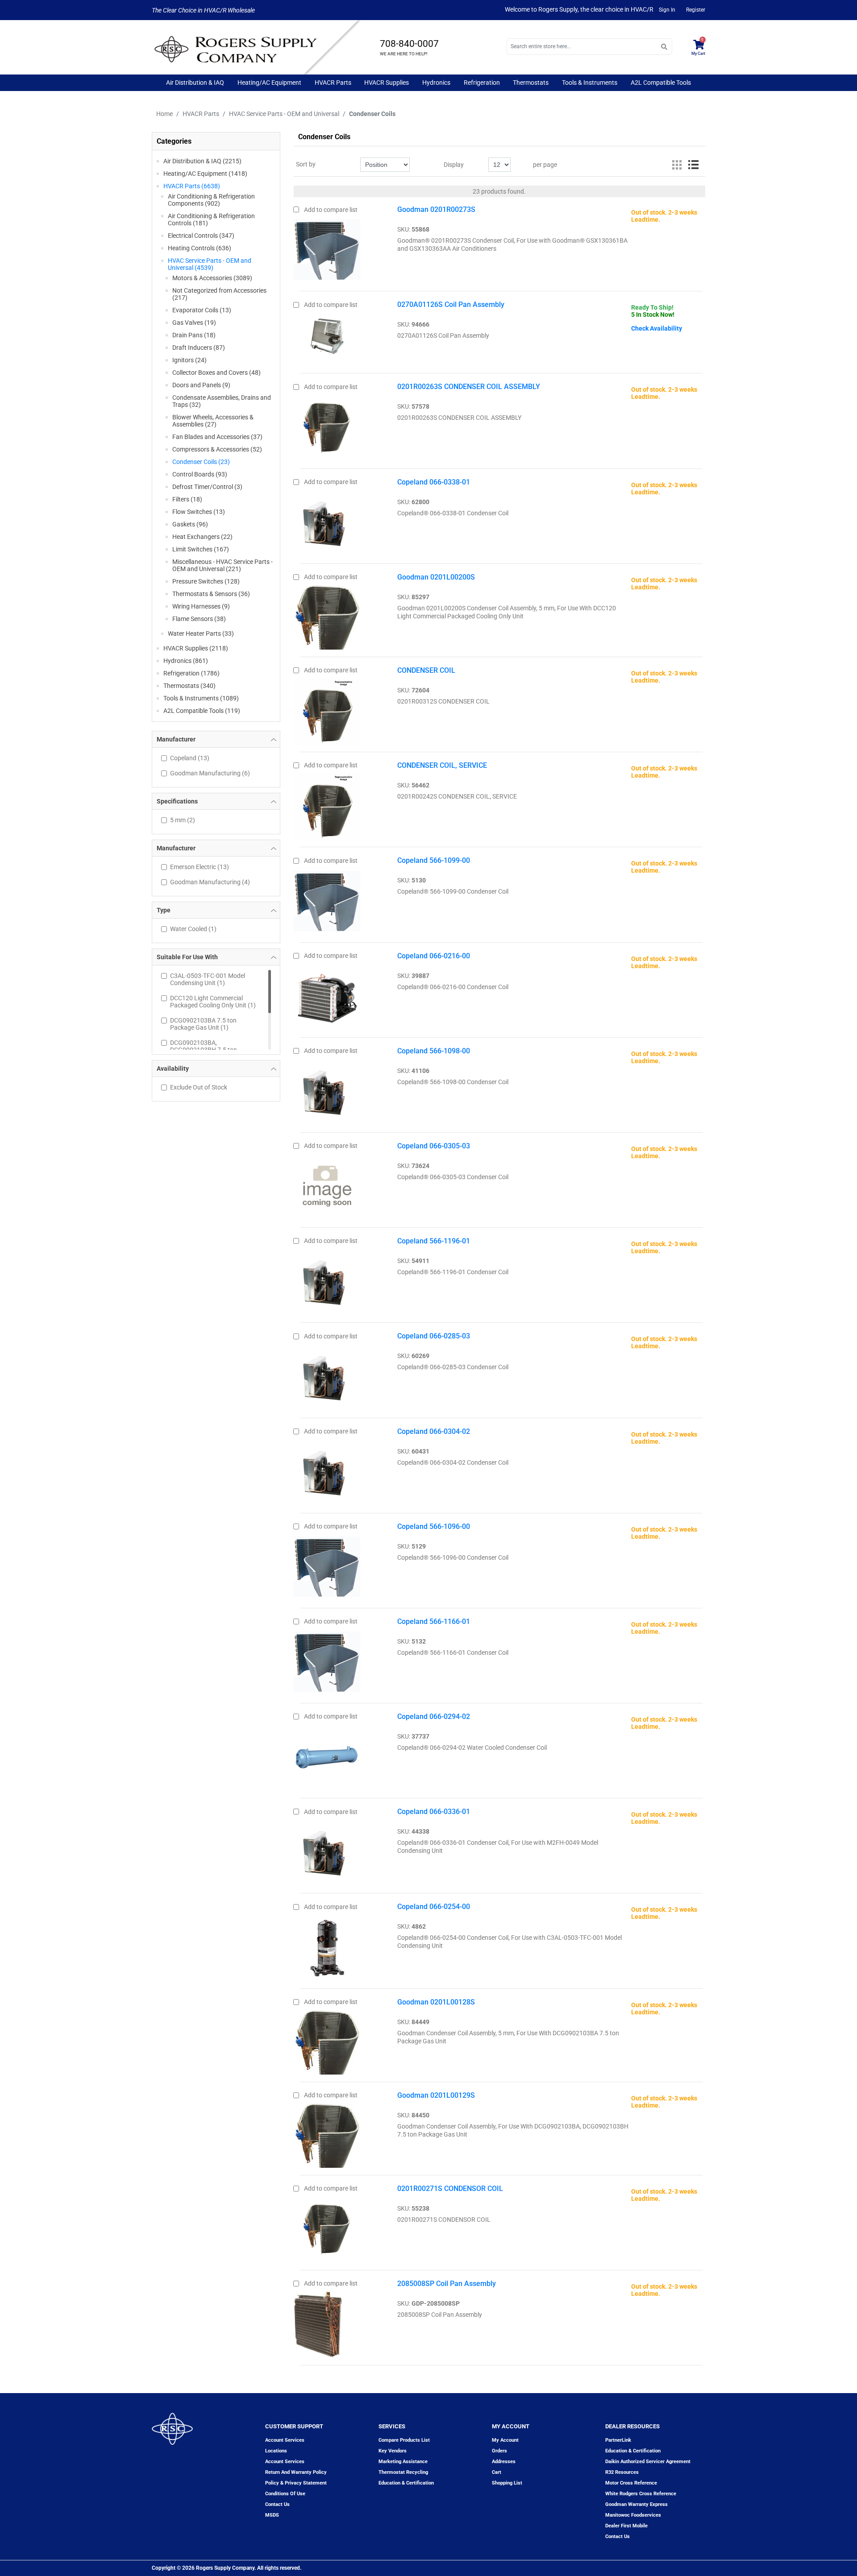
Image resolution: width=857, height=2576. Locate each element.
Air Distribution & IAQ (195, 83)
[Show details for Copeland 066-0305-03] (327, 1184)
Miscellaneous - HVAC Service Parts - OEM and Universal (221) (223, 565)
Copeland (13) (190, 758)
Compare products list (404, 2440)
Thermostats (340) (189, 686)
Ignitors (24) (189, 360)
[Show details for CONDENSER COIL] (327, 709)
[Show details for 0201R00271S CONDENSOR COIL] (327, 2227)
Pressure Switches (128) (206, 581)
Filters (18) (187, 499)
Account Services (285, 2440)
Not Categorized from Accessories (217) (219, 294)
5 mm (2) (183, 820)
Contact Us (618, 2537)
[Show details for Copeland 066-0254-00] (327, 1945)
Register (696, 10)
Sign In (667, 10)
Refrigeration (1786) (191, 673)
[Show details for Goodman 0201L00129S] (327, 2133)
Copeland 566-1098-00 (434, 1051)
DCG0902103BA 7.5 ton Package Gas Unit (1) (203, 1024)
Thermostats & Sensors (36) (211, 594)
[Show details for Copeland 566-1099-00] (327, 899)
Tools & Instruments (590, 83)
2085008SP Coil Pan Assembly (447, 2284)
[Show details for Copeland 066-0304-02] (327, 1470)
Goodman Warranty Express (637, 2504)
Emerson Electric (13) (200, 867)
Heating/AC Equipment (269, 83)
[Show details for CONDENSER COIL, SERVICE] (327, 804)
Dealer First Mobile (626, 2526)
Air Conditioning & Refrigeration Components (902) (211, 200)
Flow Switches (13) (199, 512)
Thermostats (531, 83)
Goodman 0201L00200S (436, 577)
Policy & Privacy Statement (296, 2483)
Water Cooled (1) (193, 929)
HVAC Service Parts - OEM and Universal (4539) (210, 264)
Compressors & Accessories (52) (217, 449)
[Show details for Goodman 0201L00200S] (327, 615)
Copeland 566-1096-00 (434, 1526)
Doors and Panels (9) (201, 385)
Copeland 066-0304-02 (434, 1431)
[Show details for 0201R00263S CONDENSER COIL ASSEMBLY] (327, 425)
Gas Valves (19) (194, 323)
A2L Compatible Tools (661, 83)
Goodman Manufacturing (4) (210, 882)
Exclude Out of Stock (199, 1087)
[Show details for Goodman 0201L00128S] (327, 2040)
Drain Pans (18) (194, 335)
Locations (276, 2451)
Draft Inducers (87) (199, 348)
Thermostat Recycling (403, 2472)
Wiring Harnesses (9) (201, 606)
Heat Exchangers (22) (202, 537)
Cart (497, 2472)
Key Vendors (393, 2451)
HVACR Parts (333, 83)
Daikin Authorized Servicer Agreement (648, 2462)
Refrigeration (482, 83)
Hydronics (436, 83)
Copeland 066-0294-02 (434, 1717)
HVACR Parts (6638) (192, 186)
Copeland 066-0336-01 (434, 1812)
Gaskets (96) (190, 524)
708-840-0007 (409, 44)
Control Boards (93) (200, 474)
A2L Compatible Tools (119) (202, 711)
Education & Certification (406, 2483)
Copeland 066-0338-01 (434, 482)
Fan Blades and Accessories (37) (217, 437)
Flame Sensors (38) (199, 619)
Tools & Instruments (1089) (201, 698)
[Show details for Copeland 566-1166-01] (327, 1660)
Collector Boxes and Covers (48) (216, 373)
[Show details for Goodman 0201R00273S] (327, 248)
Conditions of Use (285, 2494)
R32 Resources (622, 2472)
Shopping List (507, 2483)
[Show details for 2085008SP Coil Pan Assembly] (318, 2322)
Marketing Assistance (403, 2462)
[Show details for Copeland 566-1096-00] (327, 1565)
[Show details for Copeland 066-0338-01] (327, 521)
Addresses (504, 2462)
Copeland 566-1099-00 (434, 860)
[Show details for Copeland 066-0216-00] (327, 994)
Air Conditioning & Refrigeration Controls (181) (211, 219)
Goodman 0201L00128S (436, 2002)
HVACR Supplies (387, 83)
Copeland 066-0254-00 (434, 1907)
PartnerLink (618, 2440)
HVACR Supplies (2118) (196, 648)
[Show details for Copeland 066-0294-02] (327, 1755)
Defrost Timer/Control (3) (207, 487)
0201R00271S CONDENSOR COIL (450, 2189)
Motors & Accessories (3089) (212, 278)
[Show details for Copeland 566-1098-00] (327, 1089)
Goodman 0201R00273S (436, 209)
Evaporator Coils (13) (202, 310)
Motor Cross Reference (631, 2483)
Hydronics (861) (186, 661)
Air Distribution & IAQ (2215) (202, 161)
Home (164, 114)
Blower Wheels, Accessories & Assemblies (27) (213, 421)
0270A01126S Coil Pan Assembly (451, 304)
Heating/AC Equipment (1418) (205, 174)
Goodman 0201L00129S (436, 2095)
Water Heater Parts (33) (201, 634)
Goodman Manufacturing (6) (210, 773)
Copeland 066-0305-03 (434, 1146)
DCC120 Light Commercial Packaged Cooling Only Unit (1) (213, 1002)
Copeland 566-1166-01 (434, 1621)
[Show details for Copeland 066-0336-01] (327, 1850)
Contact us (277, 2504)
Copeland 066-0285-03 (434, 1336)
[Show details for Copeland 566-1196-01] (327, 1280)
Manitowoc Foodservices (633, 2515)
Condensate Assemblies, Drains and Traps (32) (222, 401)
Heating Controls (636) (200, 248)
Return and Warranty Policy (296, 2472)
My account (505, 2440)
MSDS (272, 2515)
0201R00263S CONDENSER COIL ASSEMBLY (469, 387)
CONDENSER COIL (426, 670)
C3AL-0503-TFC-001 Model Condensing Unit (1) (208, 979)
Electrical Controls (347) (201, 236)
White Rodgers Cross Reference (641, 2494)
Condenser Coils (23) (201, 462)
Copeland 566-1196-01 (434, 1241)
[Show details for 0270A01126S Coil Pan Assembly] (327, 331)
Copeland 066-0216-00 (434, 956)
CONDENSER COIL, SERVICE (442, 765)
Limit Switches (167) (201, 549)
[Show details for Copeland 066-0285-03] (327, 1375)
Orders (499, 2451)
